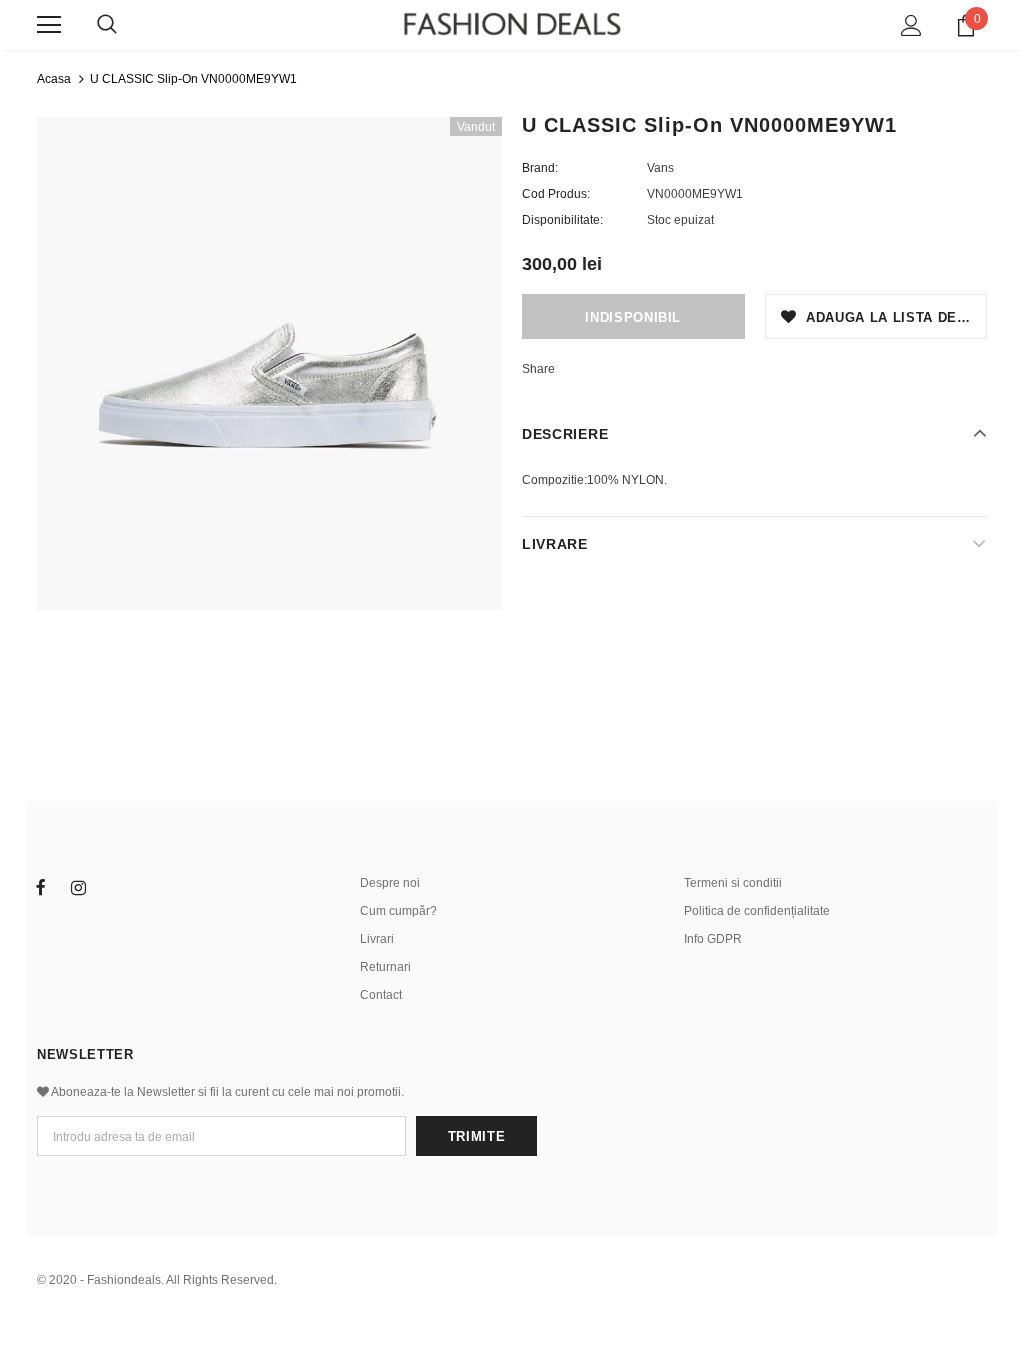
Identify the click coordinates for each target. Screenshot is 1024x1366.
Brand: (540, 168)
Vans (660, 168)
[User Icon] (911, 25)
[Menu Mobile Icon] (49, 25)
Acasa (54, 79)
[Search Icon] (107, 25)
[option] (269, 363)
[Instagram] (78, 888)
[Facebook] (41, 888)
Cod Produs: (556, 194)
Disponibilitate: (562, 220)
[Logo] (512, 24)
